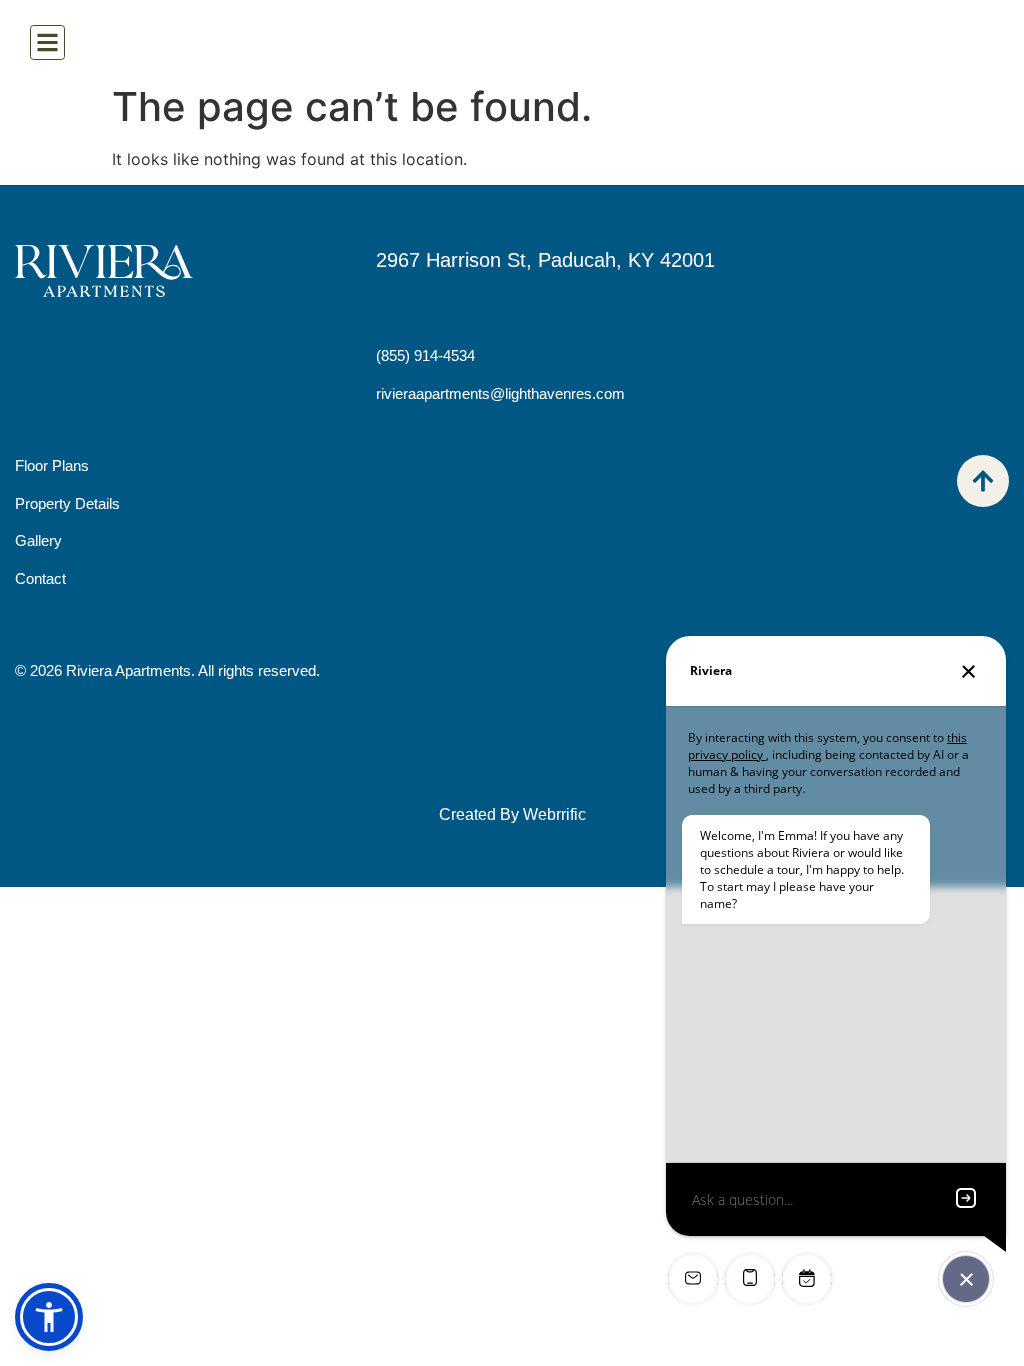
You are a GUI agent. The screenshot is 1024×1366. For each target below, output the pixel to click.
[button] (49, 1317)
